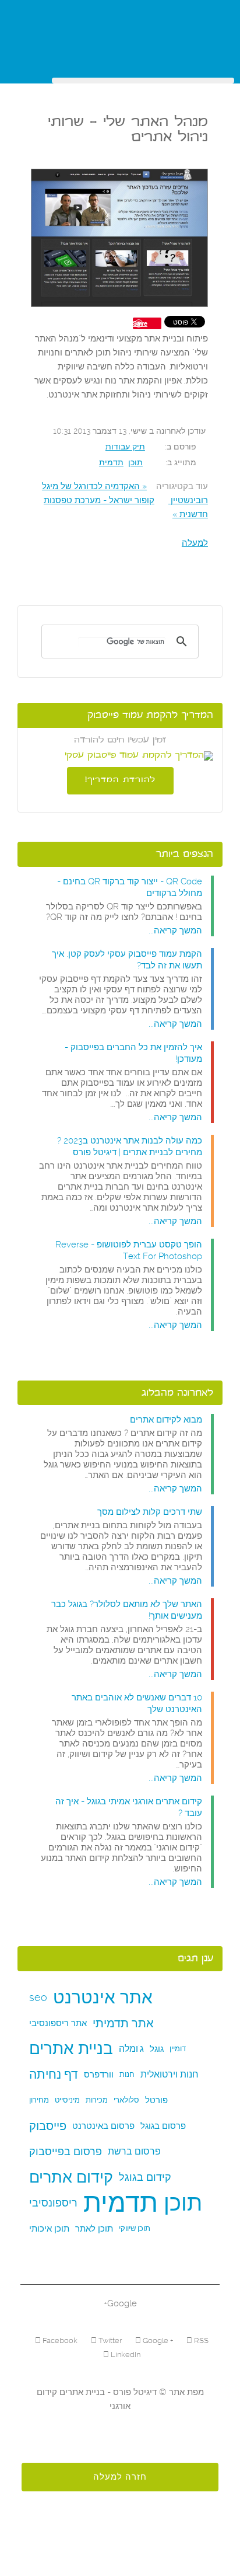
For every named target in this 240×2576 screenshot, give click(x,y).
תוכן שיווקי (135, 2228)
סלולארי (126, 2100)
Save (140, 323)
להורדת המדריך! (120, 780)
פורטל (156, 2100)
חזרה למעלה (120, 2477)
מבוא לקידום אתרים (166, 1420)
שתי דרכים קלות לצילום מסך (150, 1512)
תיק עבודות (125, 447)
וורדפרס (99, 2075)
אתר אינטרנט (103, 1997)
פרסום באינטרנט (103, 2126)
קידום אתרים (71, 2177)
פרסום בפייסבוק (66, 2151)
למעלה (195, 543)
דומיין (178, 2049)
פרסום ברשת (134, 2151)
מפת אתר (185, 2392)
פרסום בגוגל (163, 2126)
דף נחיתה (54, 2074)
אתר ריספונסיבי (58, 2023)
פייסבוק (48, 2126)
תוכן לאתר (94, 2229)
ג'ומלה (131, 2049)
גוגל (157, 2049)
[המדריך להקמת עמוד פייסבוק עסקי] (120, 756)
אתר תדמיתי (123, 2023)
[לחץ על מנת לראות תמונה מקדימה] (119, 239)
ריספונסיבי (53, 2203)
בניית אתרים (71, 2049)
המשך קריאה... (175, 930)
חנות (127, 2074)
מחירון (39, 2100)
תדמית (111, 462)
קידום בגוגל (145, 2177)
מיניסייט (67, 2100)
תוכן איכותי (49, 2229)
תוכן (135, 462)
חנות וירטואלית (170, 2074)
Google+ (120, 2303)
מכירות (97, 2100)
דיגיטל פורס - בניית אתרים (107, 2392)
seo (38, 1997)
